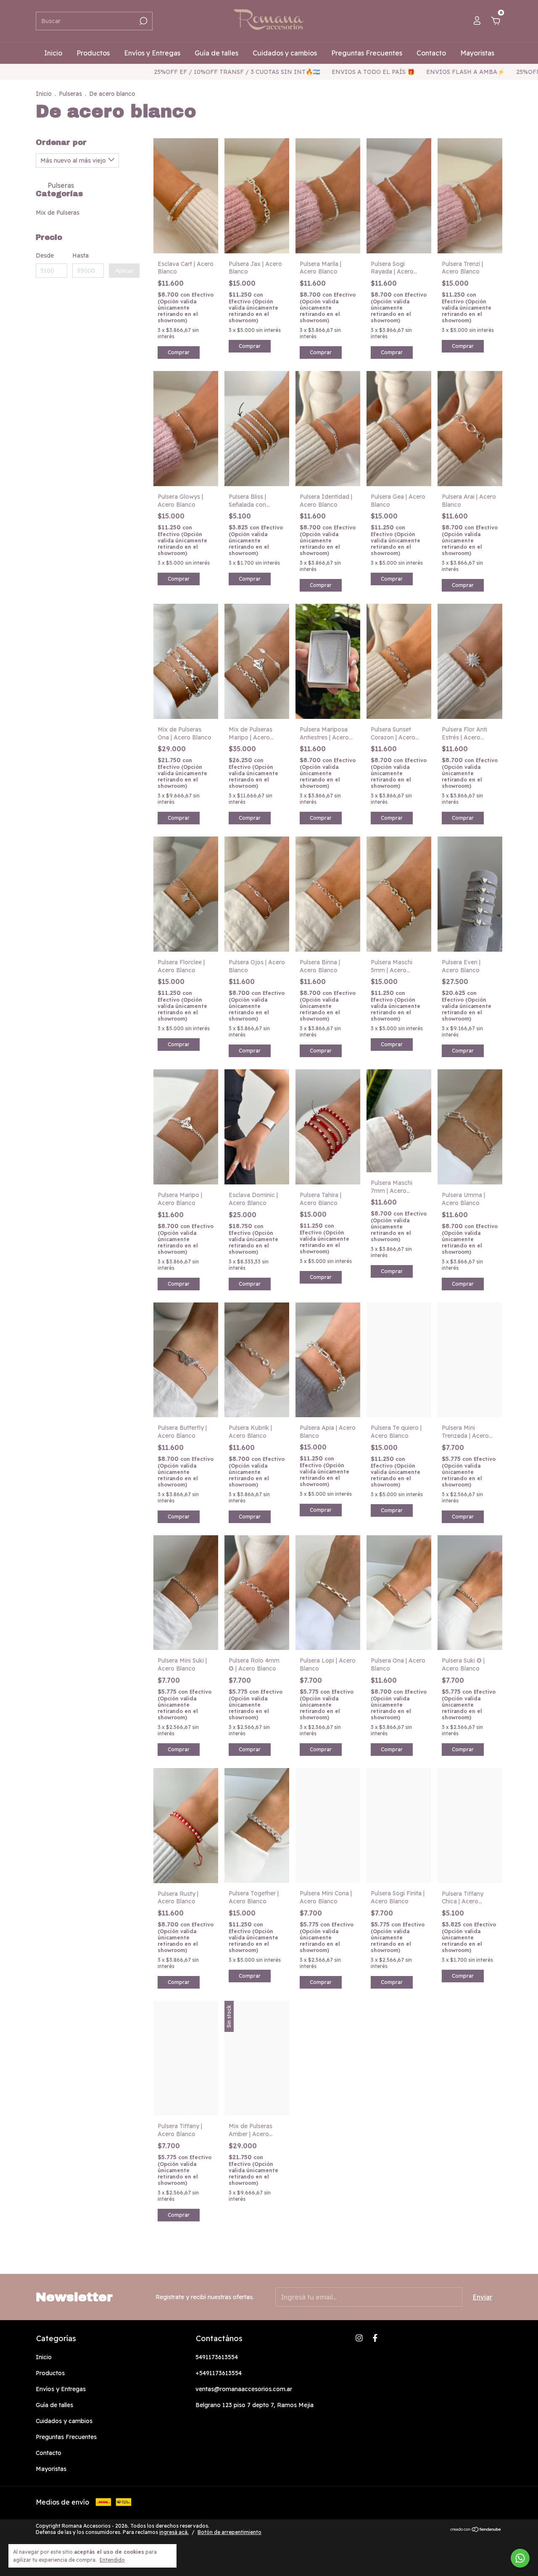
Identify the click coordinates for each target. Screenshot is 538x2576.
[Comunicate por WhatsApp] (520, 2558)
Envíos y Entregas (152, 53)
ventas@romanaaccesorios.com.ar (244, 2389)
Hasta (80, 255)
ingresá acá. (174, 2532)
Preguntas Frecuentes (367, 53)
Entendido (112, 2560)
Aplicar (124, 271)
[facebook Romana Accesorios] (375, 2338)
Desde (45, 255)
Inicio (53, 53)
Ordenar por (61, 142)
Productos (93, 53)
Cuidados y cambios (285, 53)
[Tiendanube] (476, 2530)
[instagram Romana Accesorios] (359, 2338)
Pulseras (70, 94)
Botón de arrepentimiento (229, 2532)
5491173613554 (217, 2357)
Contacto (431, 53)
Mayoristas (477, 53)
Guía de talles (216, 53)
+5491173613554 (219, 2373)
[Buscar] (143, 21)
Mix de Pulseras (58, 213)
